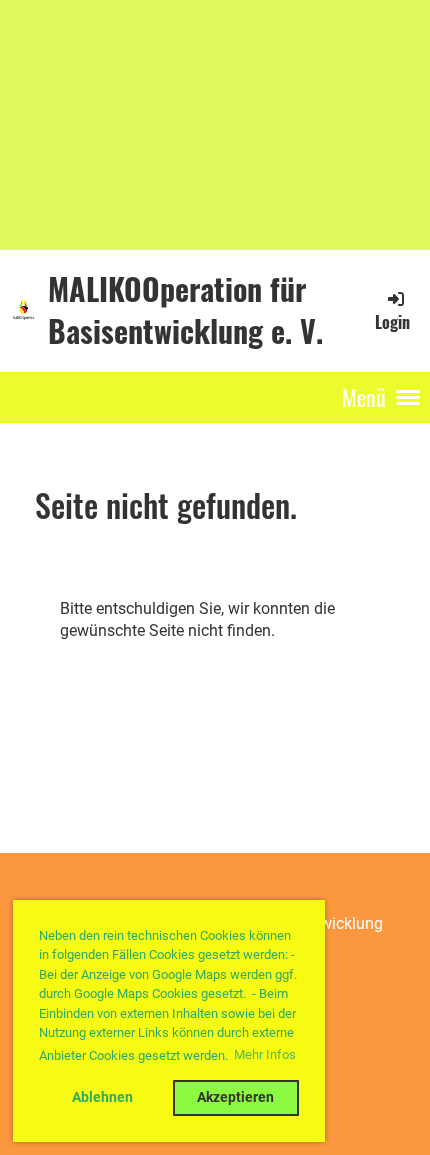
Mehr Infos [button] (265, 1054)
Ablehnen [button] (102, 1097)
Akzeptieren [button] (235, 1097)
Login (392, 322)
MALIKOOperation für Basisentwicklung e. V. (185, 310)
